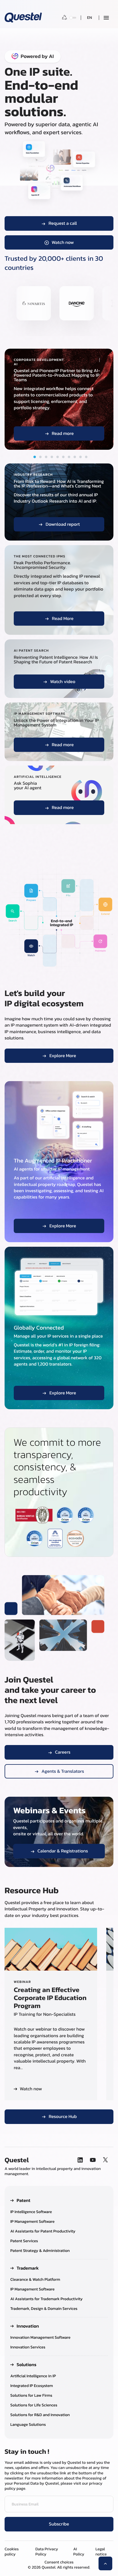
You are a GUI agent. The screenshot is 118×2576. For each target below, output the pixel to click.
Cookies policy (12, 2552)
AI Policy (79, 2552)
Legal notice (101, 2552)
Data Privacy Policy (47, 2552)
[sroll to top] (105, 2563)
